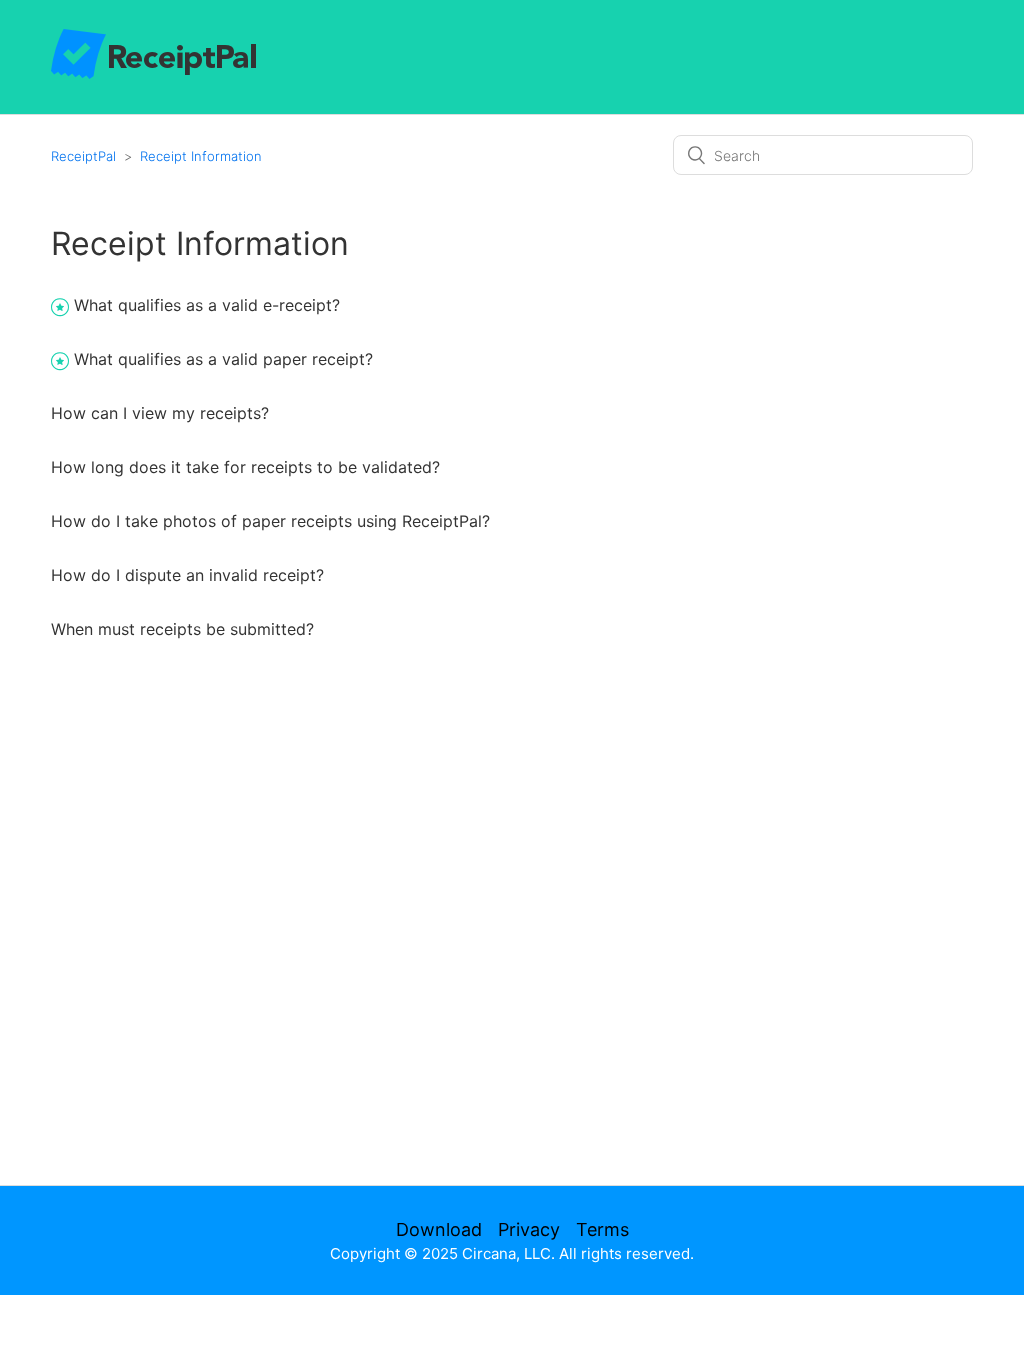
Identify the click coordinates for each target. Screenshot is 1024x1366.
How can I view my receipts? (160, 413)
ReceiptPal (83, 156)
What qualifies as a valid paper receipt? (223, 359)
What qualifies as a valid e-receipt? (207, 305)
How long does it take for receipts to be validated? (245, 467)
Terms (602, 1229)
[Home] (153, 73)
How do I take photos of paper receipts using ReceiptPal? (270, 521)
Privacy (529, 1229)
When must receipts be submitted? (182, 629)
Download (439, 1229)
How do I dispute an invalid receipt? (187, 575)
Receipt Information (201, 156)
